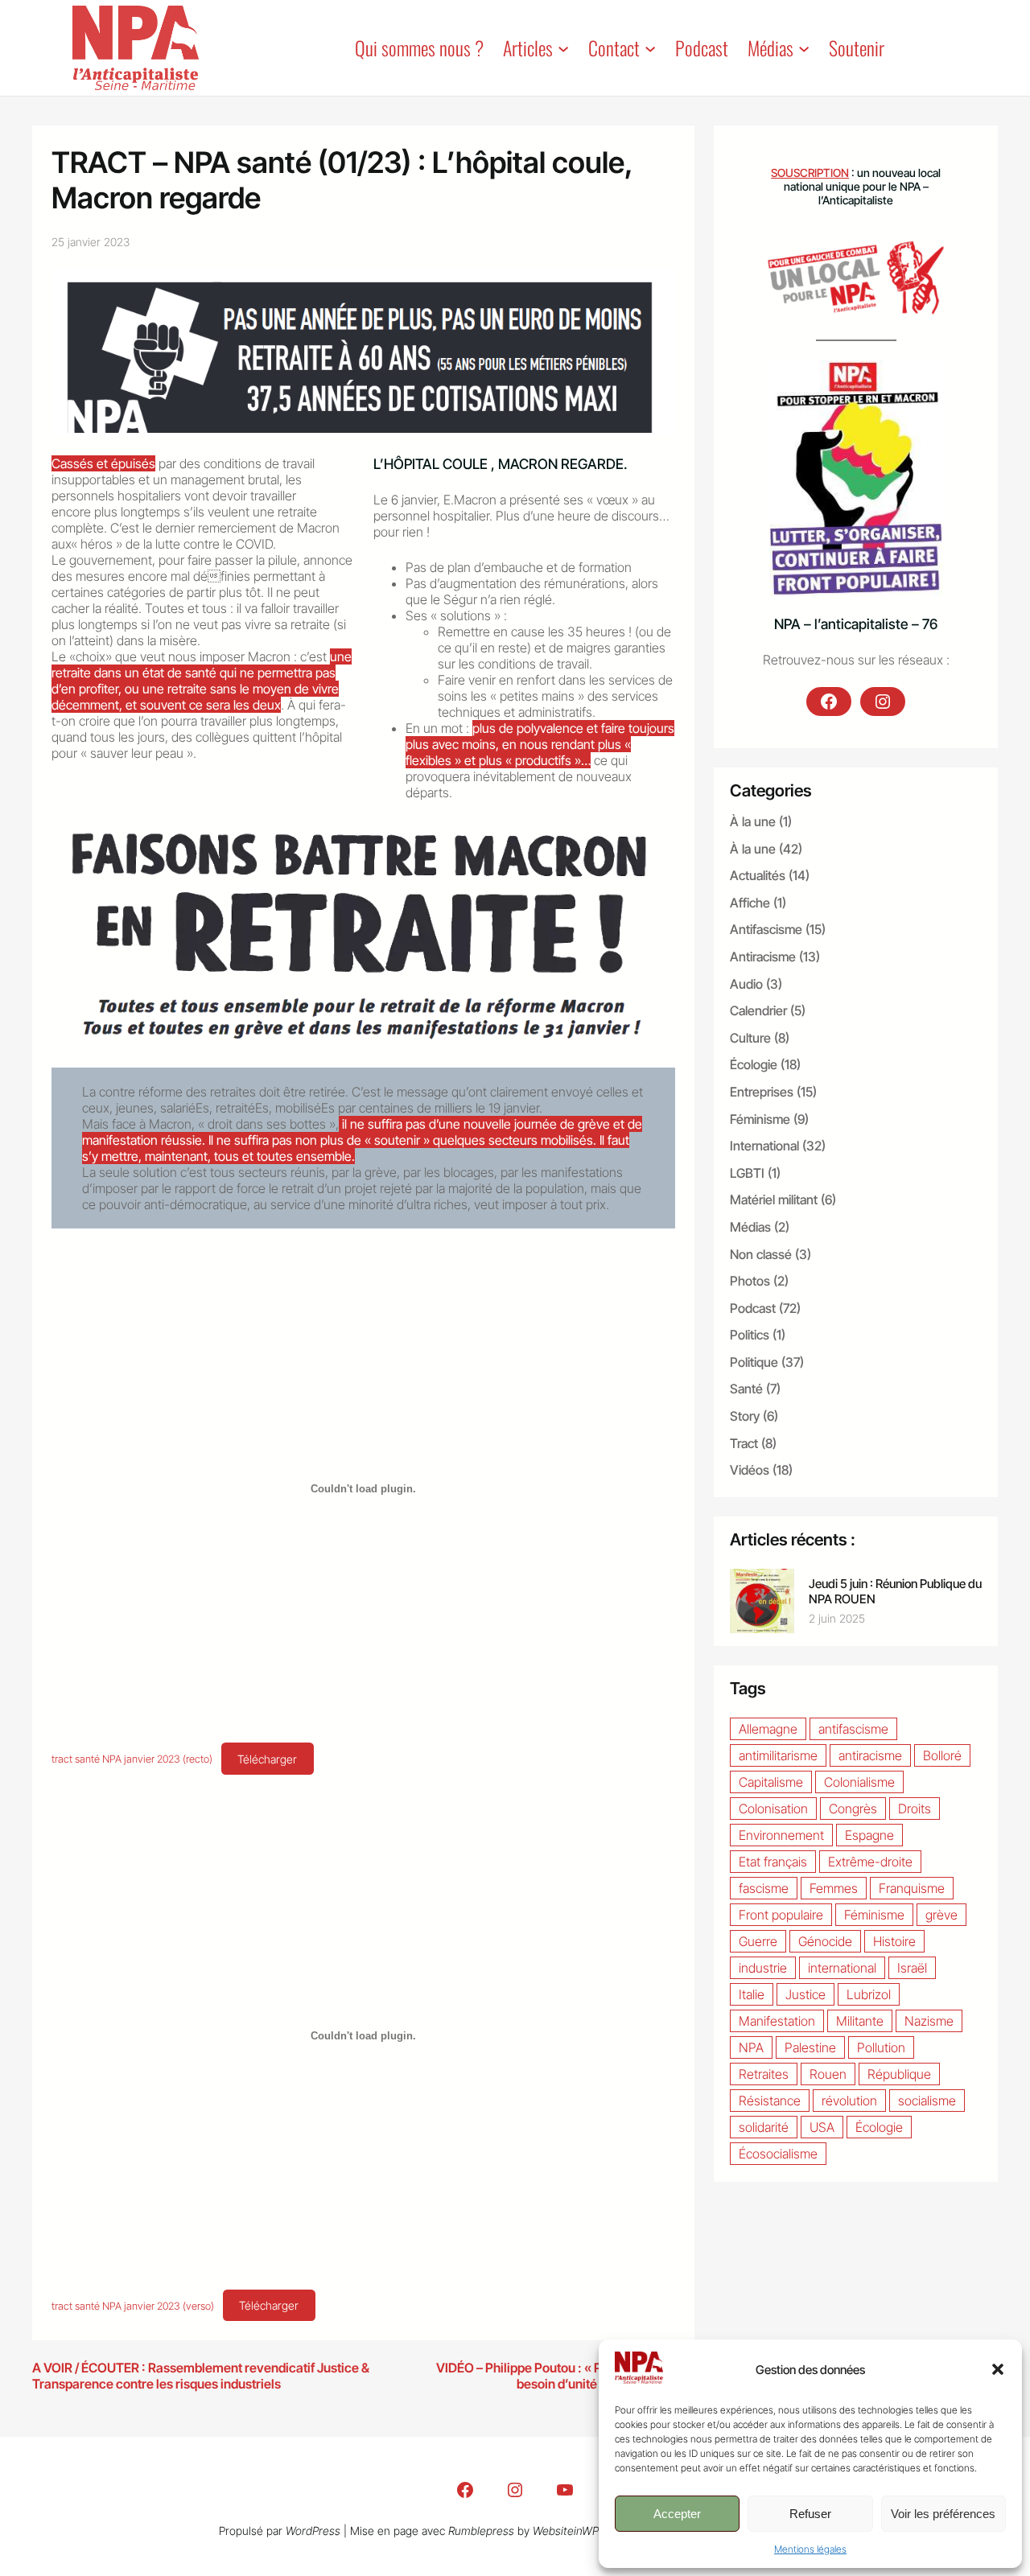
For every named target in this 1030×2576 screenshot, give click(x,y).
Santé (746, 1389)
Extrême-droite (870, 1862)
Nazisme (929, 2021)
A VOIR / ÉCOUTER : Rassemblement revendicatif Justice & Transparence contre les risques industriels (201, 2376)
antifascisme (853, 1729)
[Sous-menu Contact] (650, 47)
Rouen (828, 2074)
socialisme (927, 2101)
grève (941, 1915)
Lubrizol (869, 1994)
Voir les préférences (943, 2514)
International (764, 1146)
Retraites (764, 2074)
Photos (750, 1281)
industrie (763, 1968)
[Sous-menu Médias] (804, 47)
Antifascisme (766, 929)
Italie (752, 1994)
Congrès (853, 1809)
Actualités (758, 875)
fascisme (764, 1888)
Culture (750, 1038)
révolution (849, 2101)
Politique (754, 1362)
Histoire (894, 1941)
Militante (860, 2021)
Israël (912, 1968)
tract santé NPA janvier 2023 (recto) (132, 1760)
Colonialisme (859, 1782)
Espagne (869, 1835)
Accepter (677, 2514)
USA (822, 2127)
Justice (805, 1994)
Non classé (761, 1254)
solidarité (764, 2127)
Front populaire (781, 1915)
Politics (750, 1335)
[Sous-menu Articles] (563, 47)
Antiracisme (763, 957)
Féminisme (760, 1119)
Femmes (834, 1888)
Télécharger (267, 1759)
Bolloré (942, 1755)
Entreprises (762, 1092)
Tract (744, 1443)
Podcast (753, 1308)
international (842, 1968)
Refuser (810, 2514)
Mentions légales (810, 2549)
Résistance (770, 2101)
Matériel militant (774, 1200)
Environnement (781, 1835)
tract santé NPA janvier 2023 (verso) (133, 2306)
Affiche (750, 903)
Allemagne (768, 1729)
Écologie (754, 1064)
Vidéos (750, 1470)
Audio (746, 984)
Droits (915, 1809)
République (899, 2074)
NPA (751, 2047)
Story (745, 1416)
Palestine (810, 2047)
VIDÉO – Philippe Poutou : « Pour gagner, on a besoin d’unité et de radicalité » (565, 2376)
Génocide (825, 1941)
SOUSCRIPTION (810, 173)
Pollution (881, 2047)
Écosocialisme (778, 2154)
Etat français (773, 1862)
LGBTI (747, 1173)
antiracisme (870, 1755)
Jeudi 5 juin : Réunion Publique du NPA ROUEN (895, 1591)
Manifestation (777, 2021)
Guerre (758, 1941)
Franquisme (912, 1888)
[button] (998, 2369)
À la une (753, 821)
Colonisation (773, 1809)
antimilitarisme (778, 1755)
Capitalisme (771, 1782)
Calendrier (758, 1010)
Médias (750, 1227)
